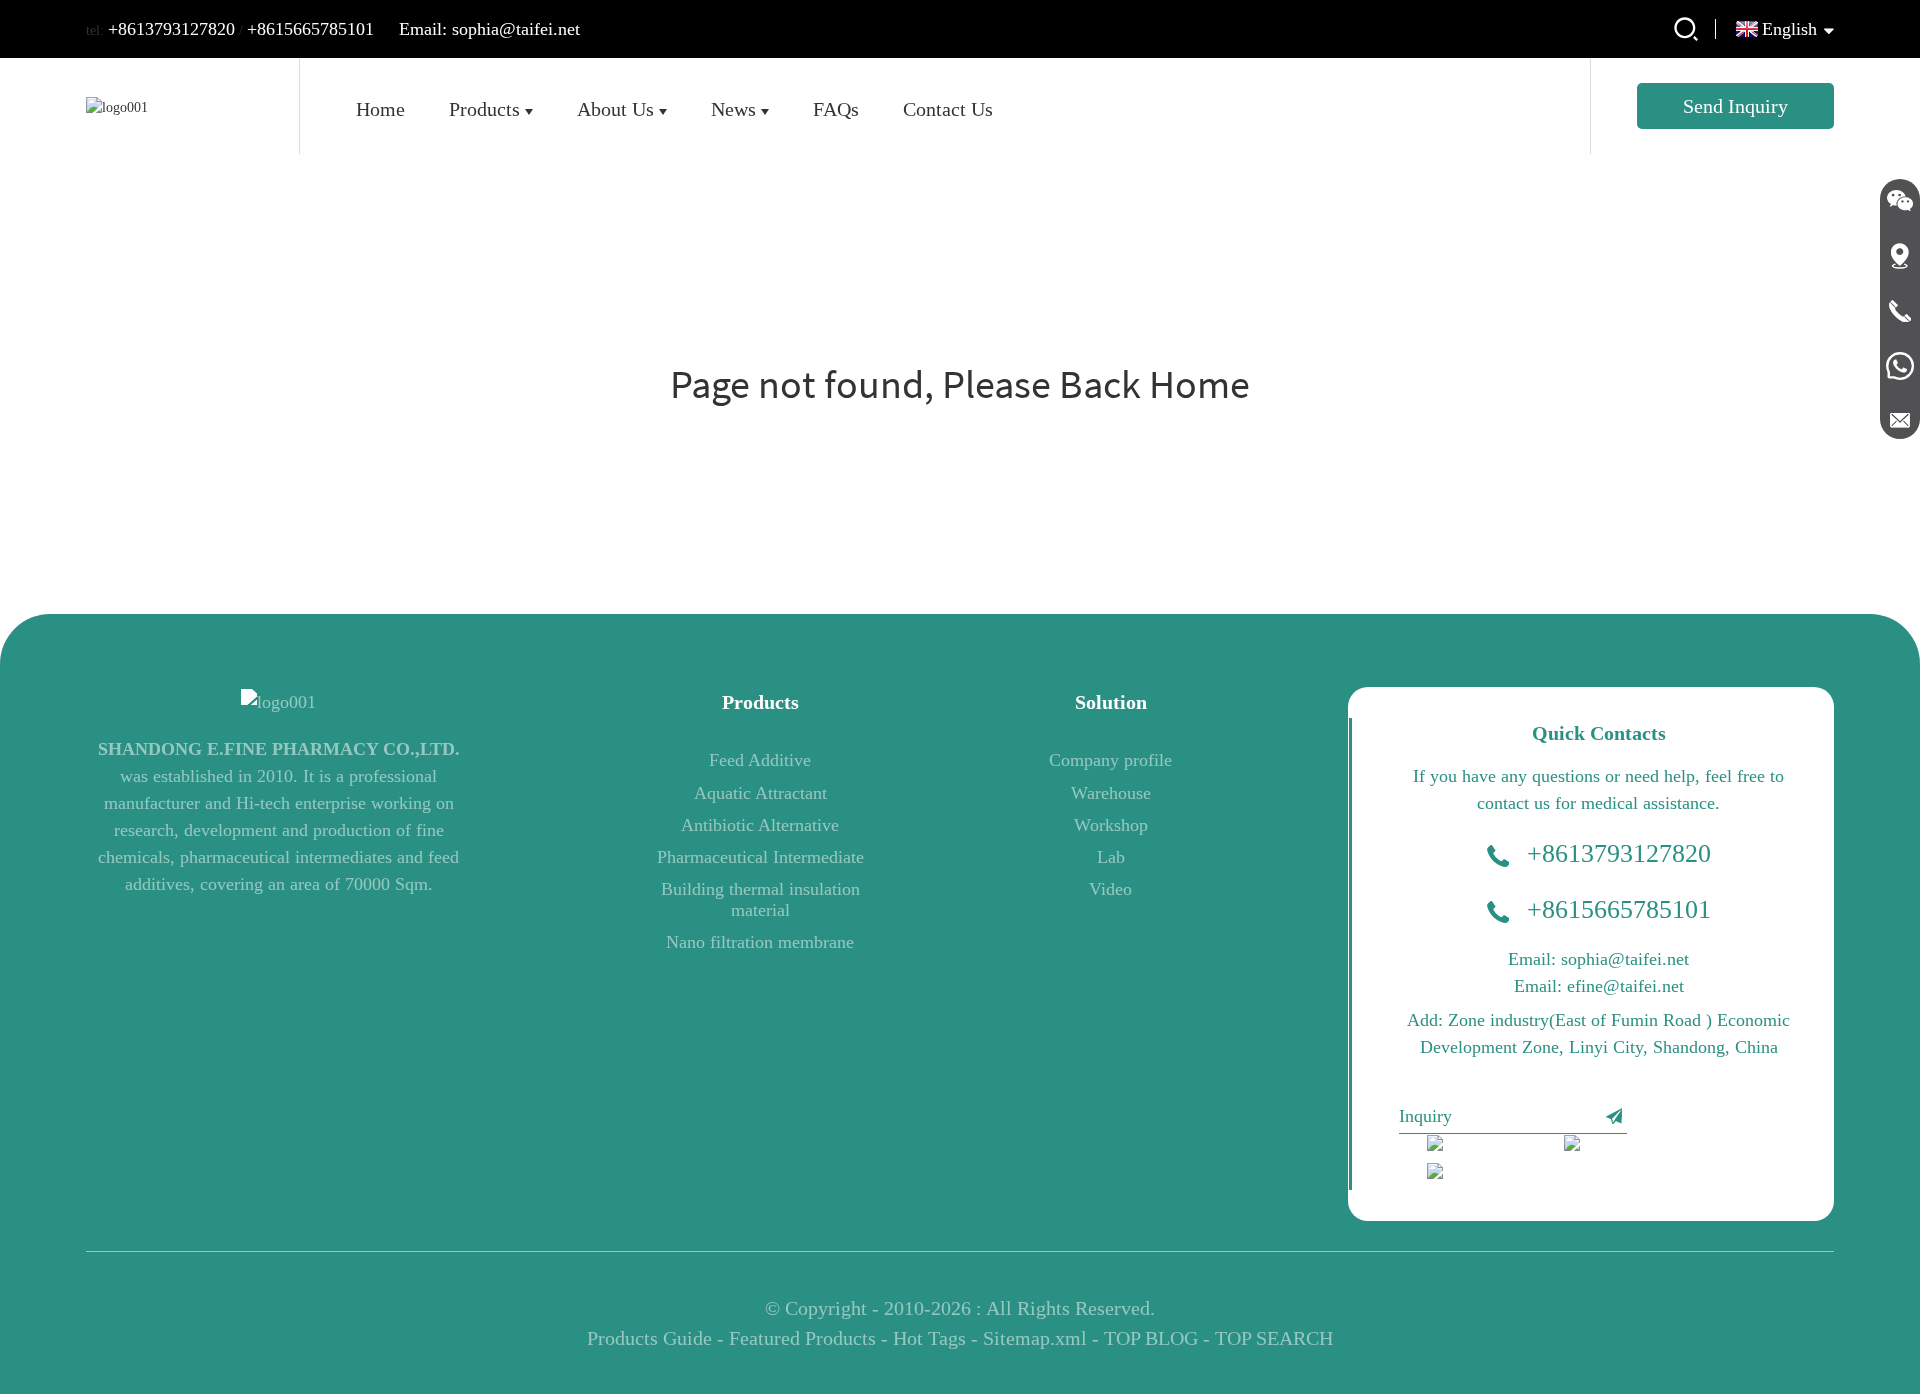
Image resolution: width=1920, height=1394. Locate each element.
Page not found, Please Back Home (960, 384)
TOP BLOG (1151, 1338)
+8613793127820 (171, 29)
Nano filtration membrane (760, 942)
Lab (1111, 857)
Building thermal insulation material (760, 899)
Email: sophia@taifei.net (489, 29)
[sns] (1482, 1148)
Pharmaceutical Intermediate (760, 857)
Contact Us (948, 109)
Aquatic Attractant (760, 793)
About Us (615, 109)
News (733, 109)
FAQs (836, 109)
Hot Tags (929, 1338)
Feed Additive (760, 760)
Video (1110, 889)
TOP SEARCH (1274, 1338)
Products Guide (649, 1338)
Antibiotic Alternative (760, 825)
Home (380, 109)
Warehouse (1111, 793)
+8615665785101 (310, 29)
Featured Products (802, 1338)
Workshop (1111, 825)
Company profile (1110, 760)
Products (484, 109)
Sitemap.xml (1035, 1338)
